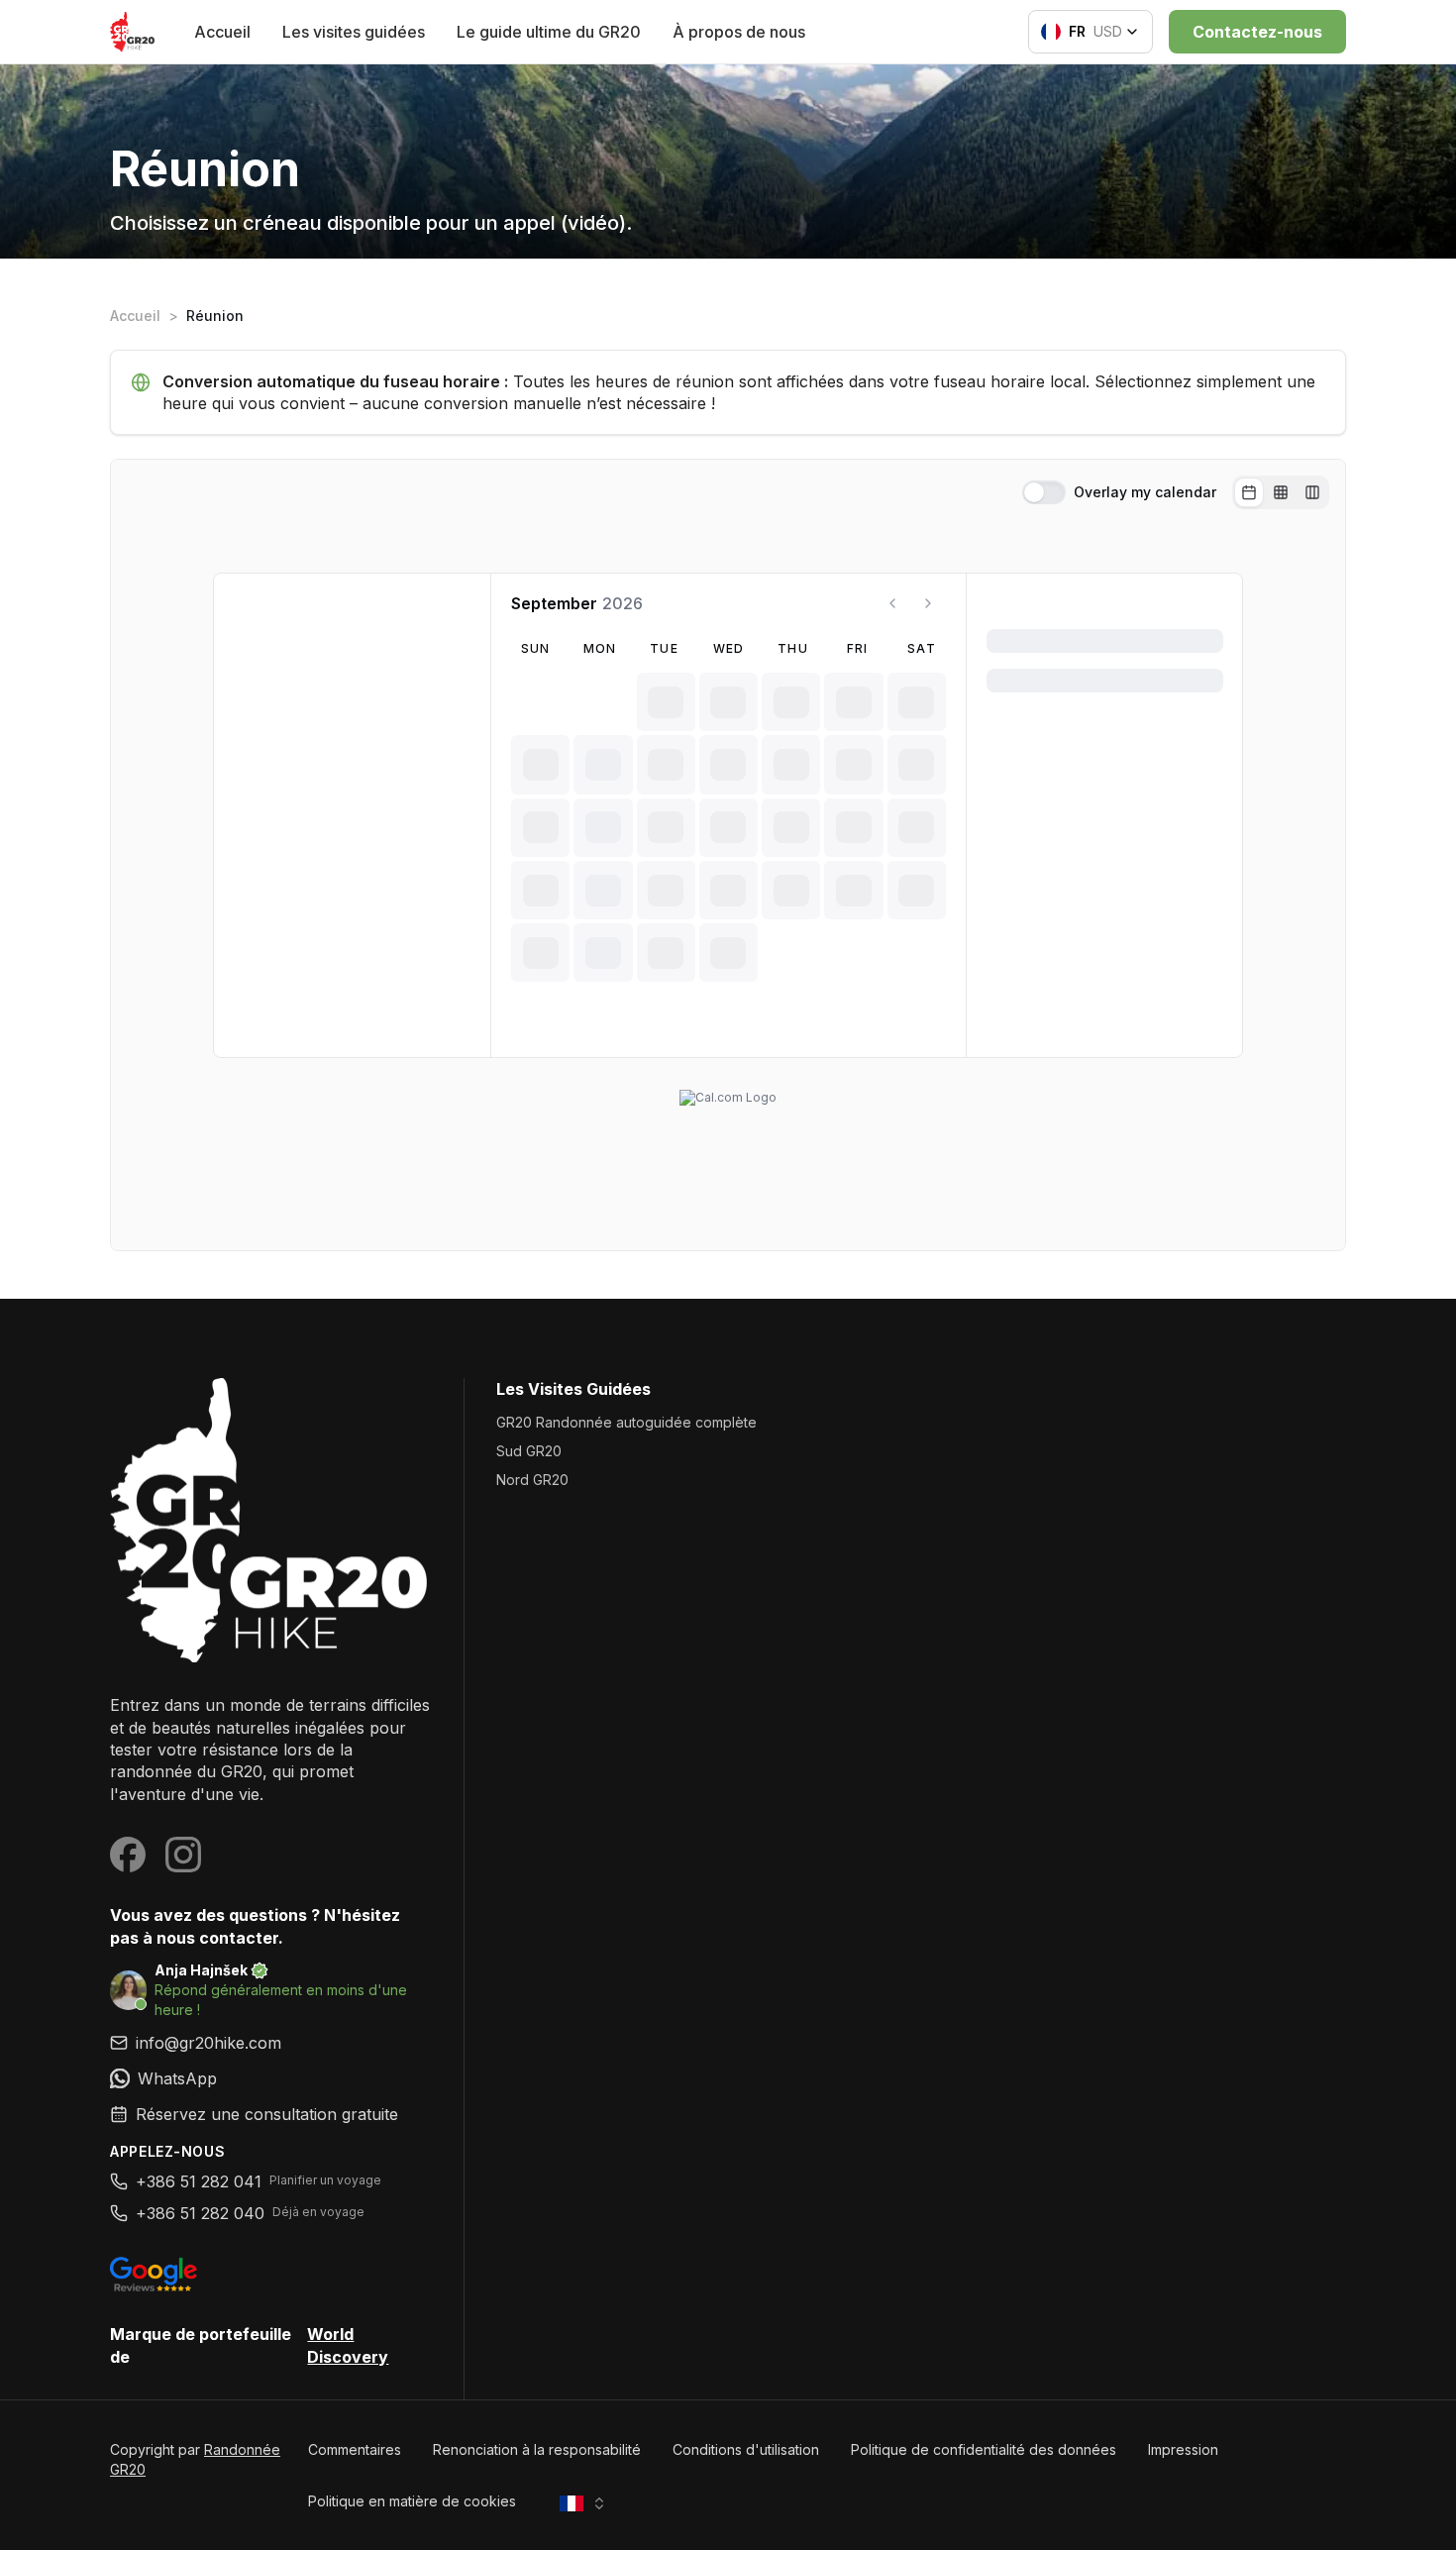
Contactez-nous (1257, 32)
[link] (271, 2078)
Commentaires (355, 2449)
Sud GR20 (529, 1451)
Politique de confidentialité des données (984, 2449)
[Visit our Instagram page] (183, 1855)
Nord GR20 (532, 1480)
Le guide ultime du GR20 (549, 32)
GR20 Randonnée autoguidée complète (626, 1422)
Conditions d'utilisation (746, 2449)
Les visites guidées (354, 32)
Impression (1183, 2449)
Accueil (222, 32)
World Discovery (348, 2345)
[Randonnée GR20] (271, 1521)
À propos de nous (739, 32)
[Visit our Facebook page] (128, 1855)
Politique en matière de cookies (412, 2501)
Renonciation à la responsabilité (537, 2449)
